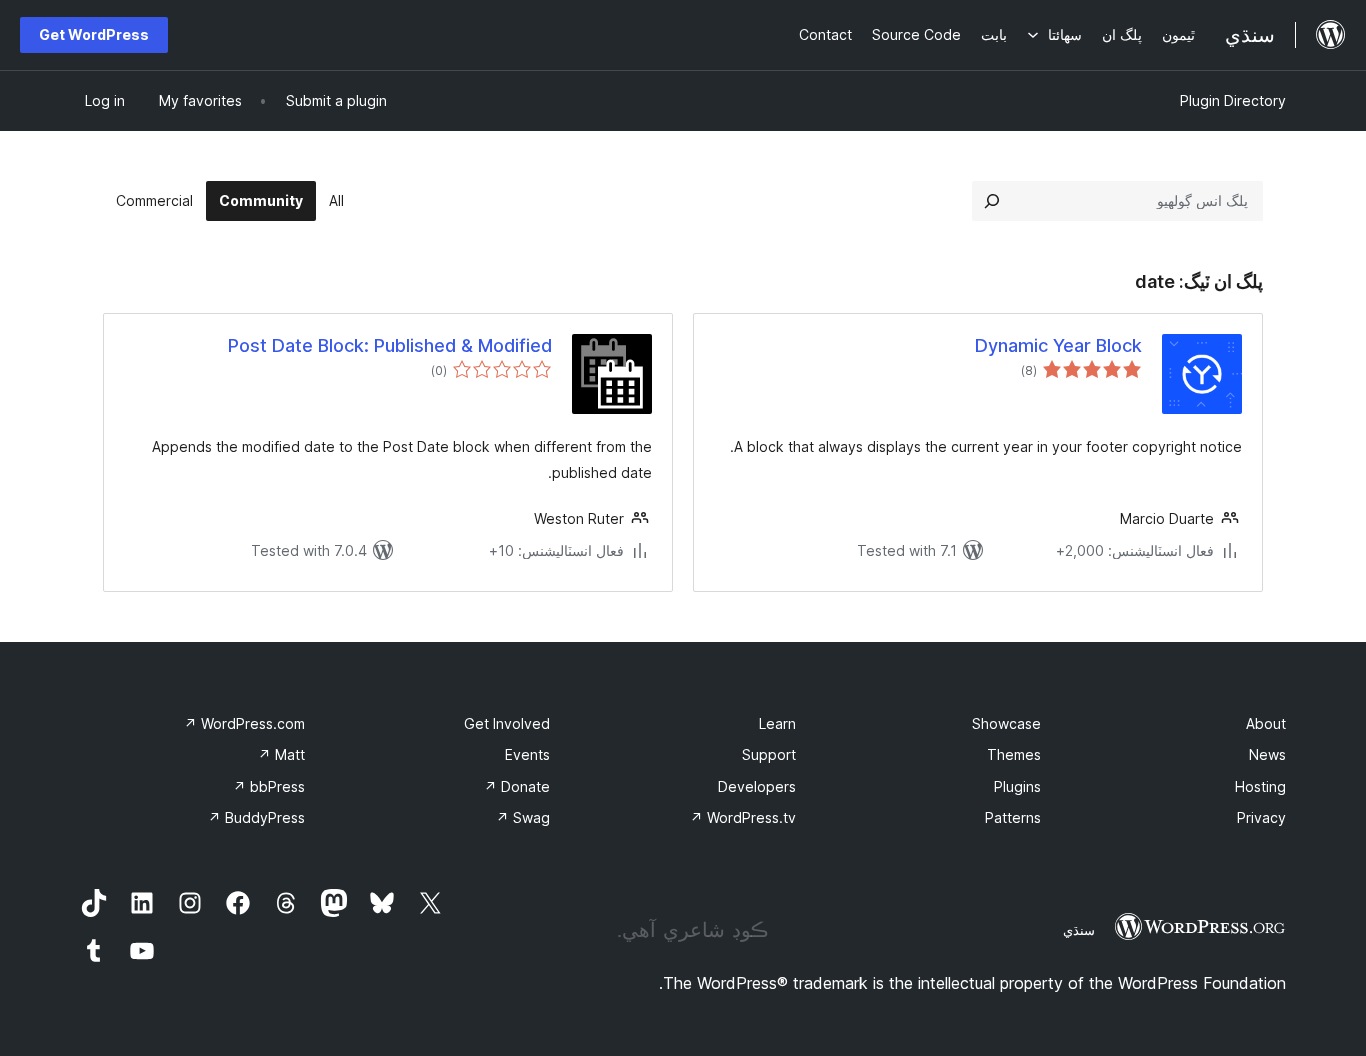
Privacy (1261, 817)
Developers (757, 786)
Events (527, 754)
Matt (281, 754)
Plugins (1017, 786)
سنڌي (1079, 930)
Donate (517, 786)
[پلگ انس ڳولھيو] (992, 201)
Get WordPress (94, 34)
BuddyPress (256, 817)
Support (769, 754)
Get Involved (507, 723)
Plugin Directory (1233, 100)
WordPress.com (244, 723)
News (1267, 754)
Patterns (1013, 817)
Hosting (1260, 786)
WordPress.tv (743, 817)
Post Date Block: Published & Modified (390, 345)
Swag (523, 817)
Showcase (1006, 723)
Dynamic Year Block (1058, 345)
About (1266, 723)
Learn (777, 723)
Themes (1014, 754)
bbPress (269, 786)
